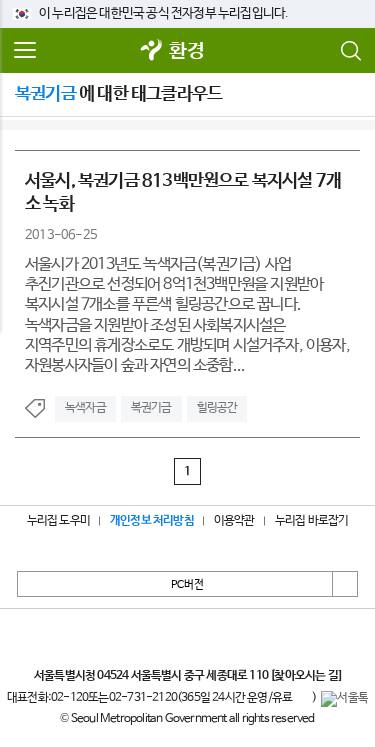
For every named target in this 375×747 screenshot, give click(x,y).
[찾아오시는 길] (305, 676)
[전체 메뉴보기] (25, 51)
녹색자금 (85, 408)
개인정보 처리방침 (152, 521)
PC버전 (187, 585)
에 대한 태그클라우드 (118, 94)
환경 (186, 51)
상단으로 (345, 584)
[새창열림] (151, 51)
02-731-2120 (143, 698)
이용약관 (234, 521)
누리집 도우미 (58, 521)
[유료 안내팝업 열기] (302, 699)
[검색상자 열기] (350, 51)
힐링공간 (217, 408)
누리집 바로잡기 (312, 521)
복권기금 (151, 408)
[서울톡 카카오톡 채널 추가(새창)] (344, 699)
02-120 (69, 698)
